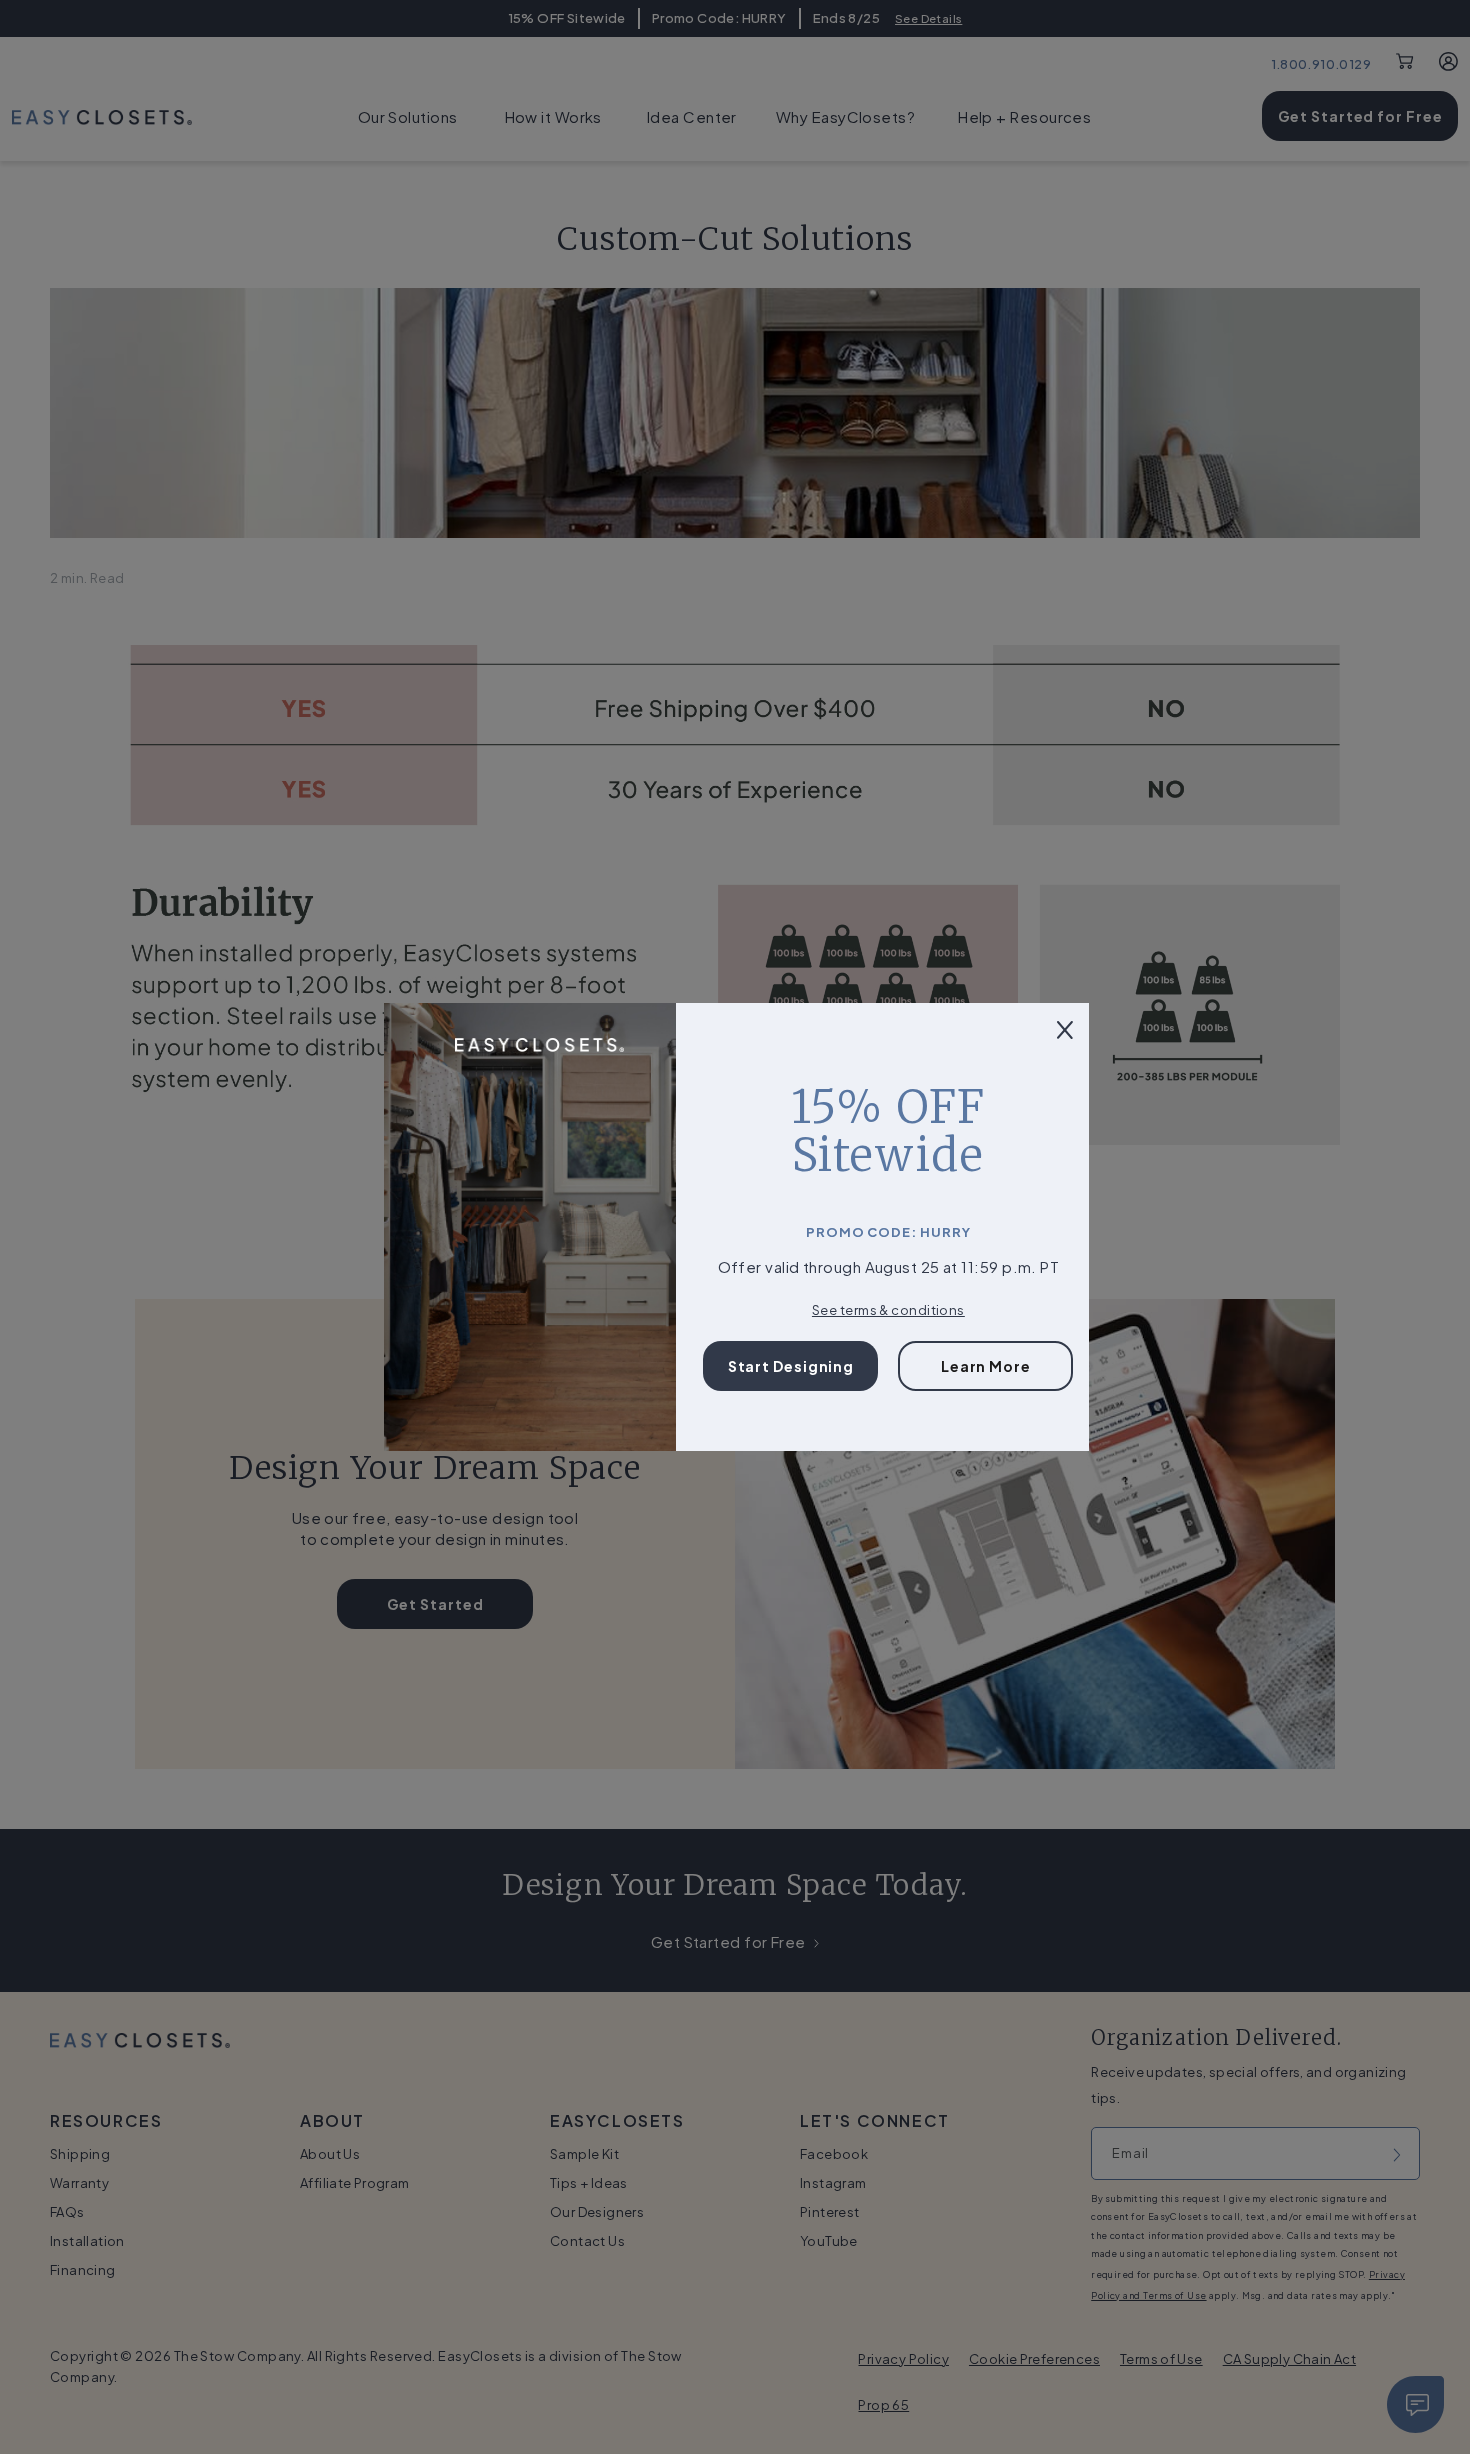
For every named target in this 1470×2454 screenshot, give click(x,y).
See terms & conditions (888, 1310)
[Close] (1065, 1027)
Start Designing (791, 1366)
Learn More (986, 1366)
